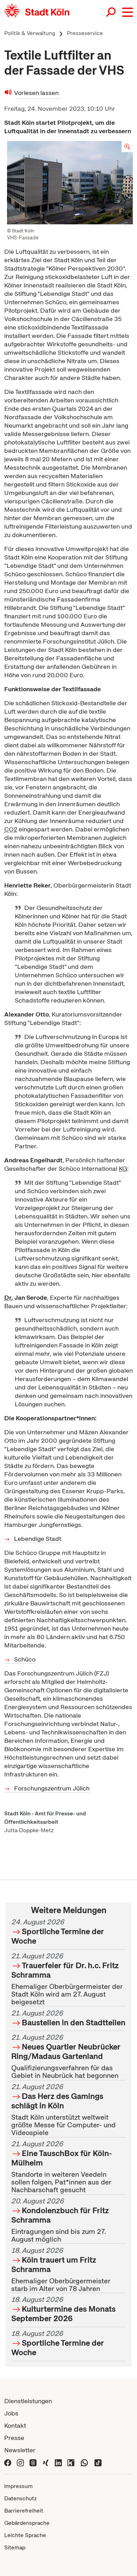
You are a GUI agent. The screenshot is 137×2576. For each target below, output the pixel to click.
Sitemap (15, 2547)
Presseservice (85, 33)
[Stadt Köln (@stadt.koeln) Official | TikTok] (98, 2462)
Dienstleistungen (28, 2401)
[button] (128, 12)
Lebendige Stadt (38, 1539)
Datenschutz (21, 2498)
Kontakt (15, 2425)
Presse (14, 2438)
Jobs (11, 2413)
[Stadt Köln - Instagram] (20, 2462)
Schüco (25, 1659)
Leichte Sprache (25, 2535)
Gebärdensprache (27, 2523)
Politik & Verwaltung (30, 33)
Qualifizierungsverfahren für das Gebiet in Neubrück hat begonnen (66, 2057)
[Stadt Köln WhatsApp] (84, 2462)
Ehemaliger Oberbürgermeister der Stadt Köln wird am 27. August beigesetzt (67, 1979)
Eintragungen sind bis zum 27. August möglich (60, 2220)
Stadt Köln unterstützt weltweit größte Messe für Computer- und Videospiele (63, 2110)
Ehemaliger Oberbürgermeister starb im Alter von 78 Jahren (61, 2269)
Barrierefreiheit (24, 2511)
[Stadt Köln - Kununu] (71, 2462)
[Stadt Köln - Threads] (33, 2462)
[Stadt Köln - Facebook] (8, 2462)
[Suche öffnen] (111, 12)
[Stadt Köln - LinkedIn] (58, 2462)
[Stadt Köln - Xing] (46, 2462)
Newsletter (20, 2450)
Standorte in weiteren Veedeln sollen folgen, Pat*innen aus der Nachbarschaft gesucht (62, 2167)
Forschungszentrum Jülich (52, 1788)
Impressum (18, 2486)
